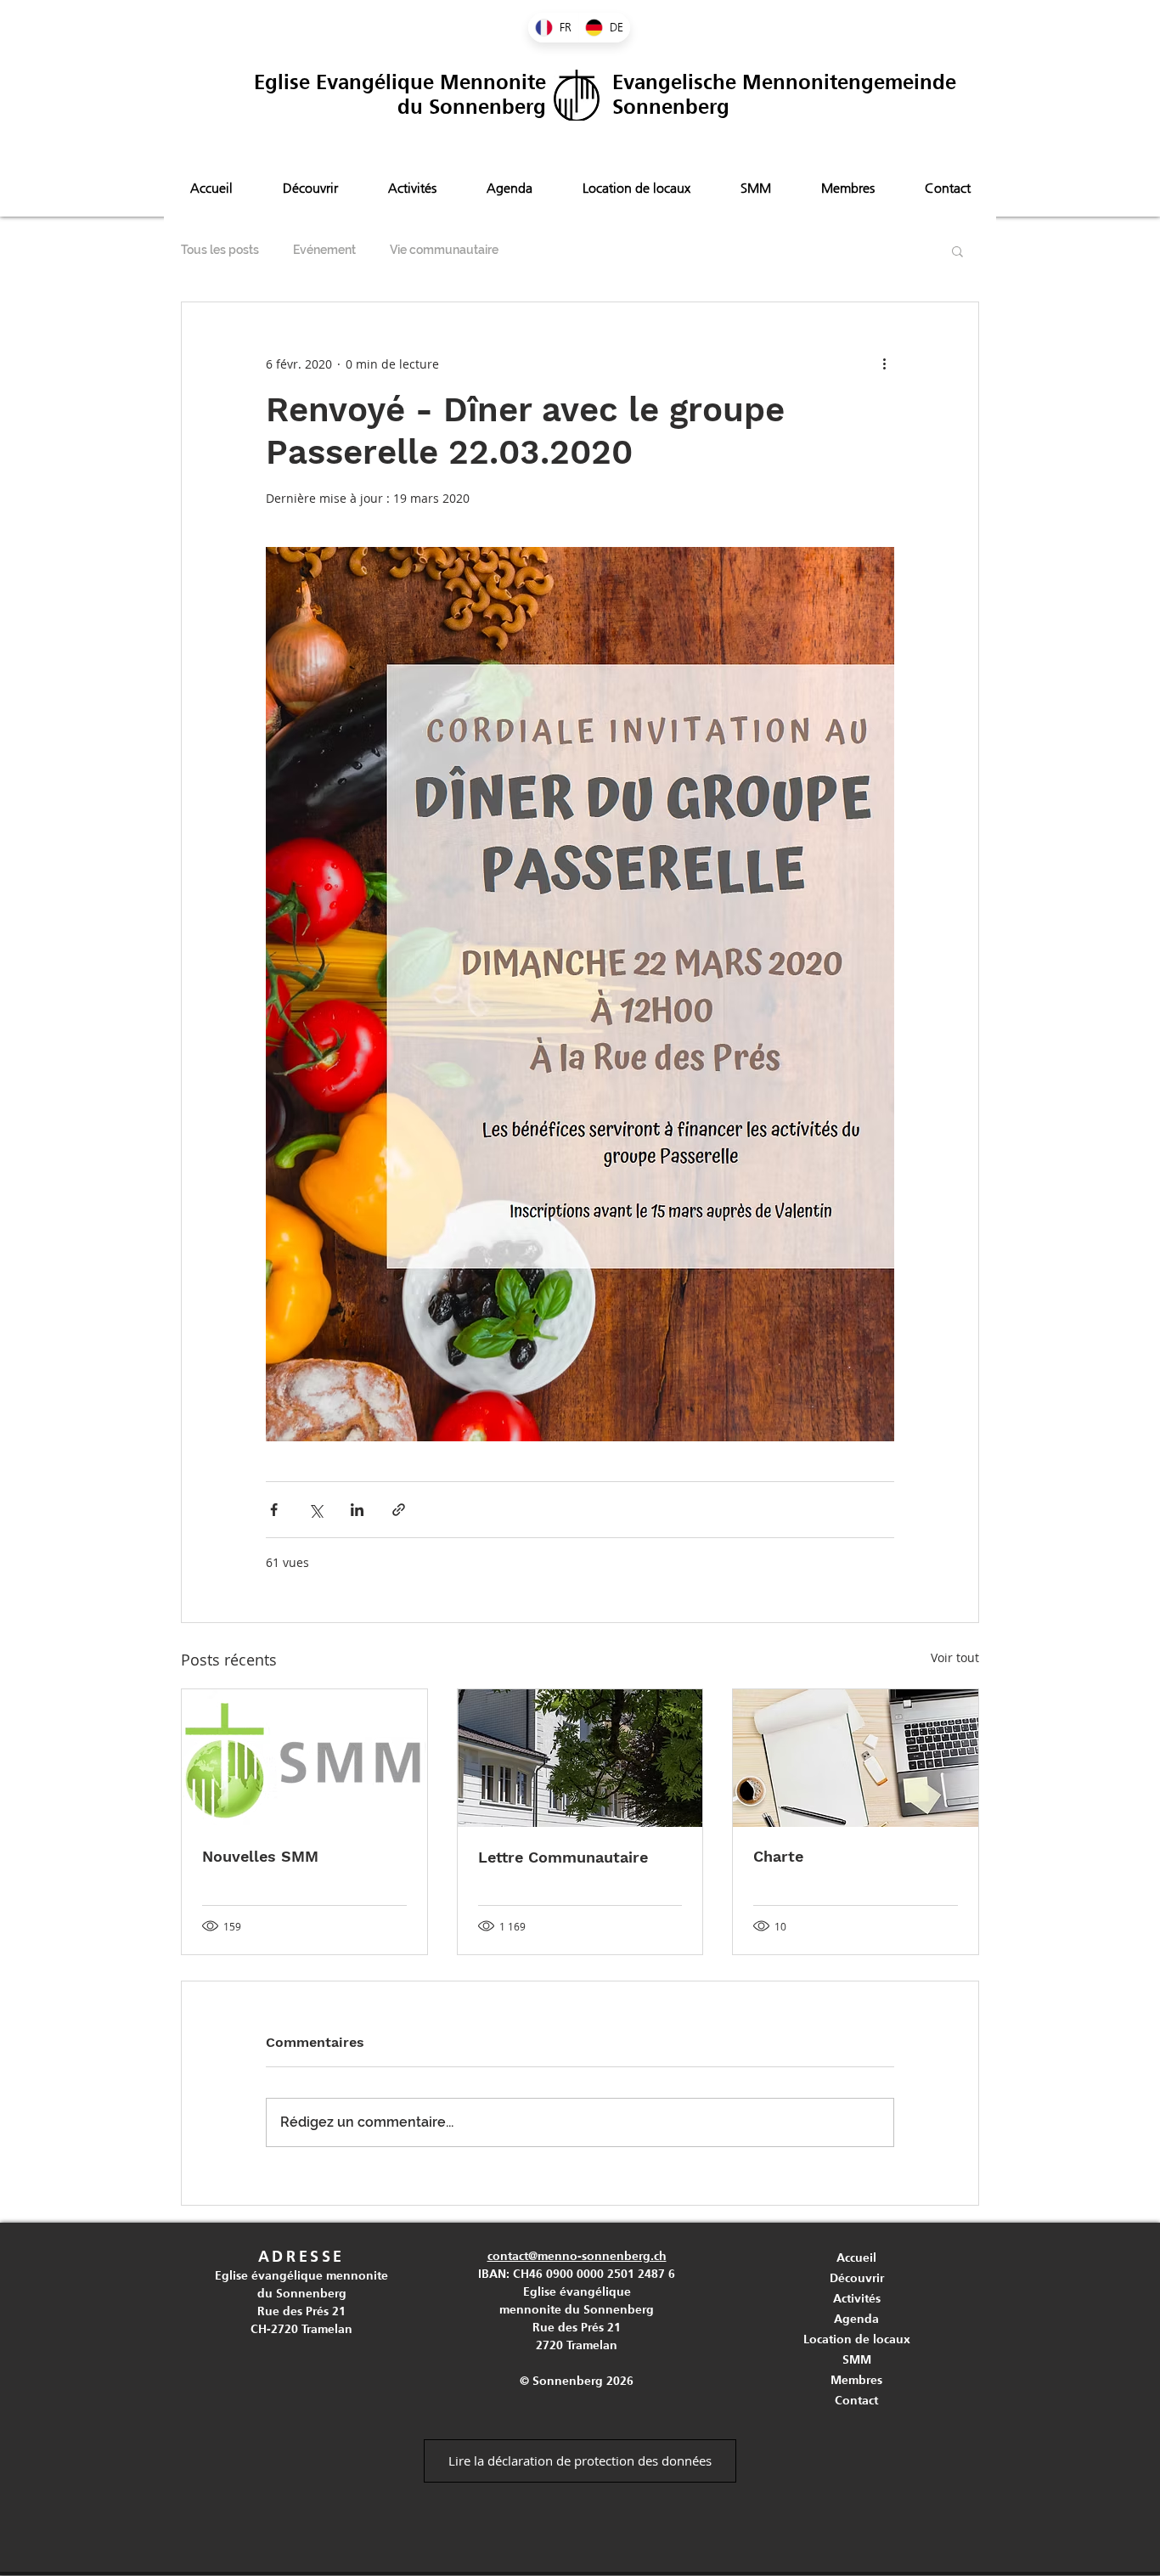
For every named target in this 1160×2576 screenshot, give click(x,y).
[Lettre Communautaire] (580, 1758)
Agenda (856, 2319)
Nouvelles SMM (260, 1856)
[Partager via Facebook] (274, 1510)
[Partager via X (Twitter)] (315, 1510)
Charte (778, 1856)
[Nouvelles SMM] (304, 1758)
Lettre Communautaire (563, 1857)
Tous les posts (220, 250)
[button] (957, 251)
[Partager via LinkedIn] (357, 1510)
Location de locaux (857, 2339)
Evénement (324, 250)
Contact (856, 2400)
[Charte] (856, 1758)
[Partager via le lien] (399, 1510)
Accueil (856, 2258)
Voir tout (955, 1657)
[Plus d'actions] (884, 364)
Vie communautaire (444, 250)
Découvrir (857, 2278)
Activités (857, 2298)
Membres (856, 2380)
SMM (857, 2359)
